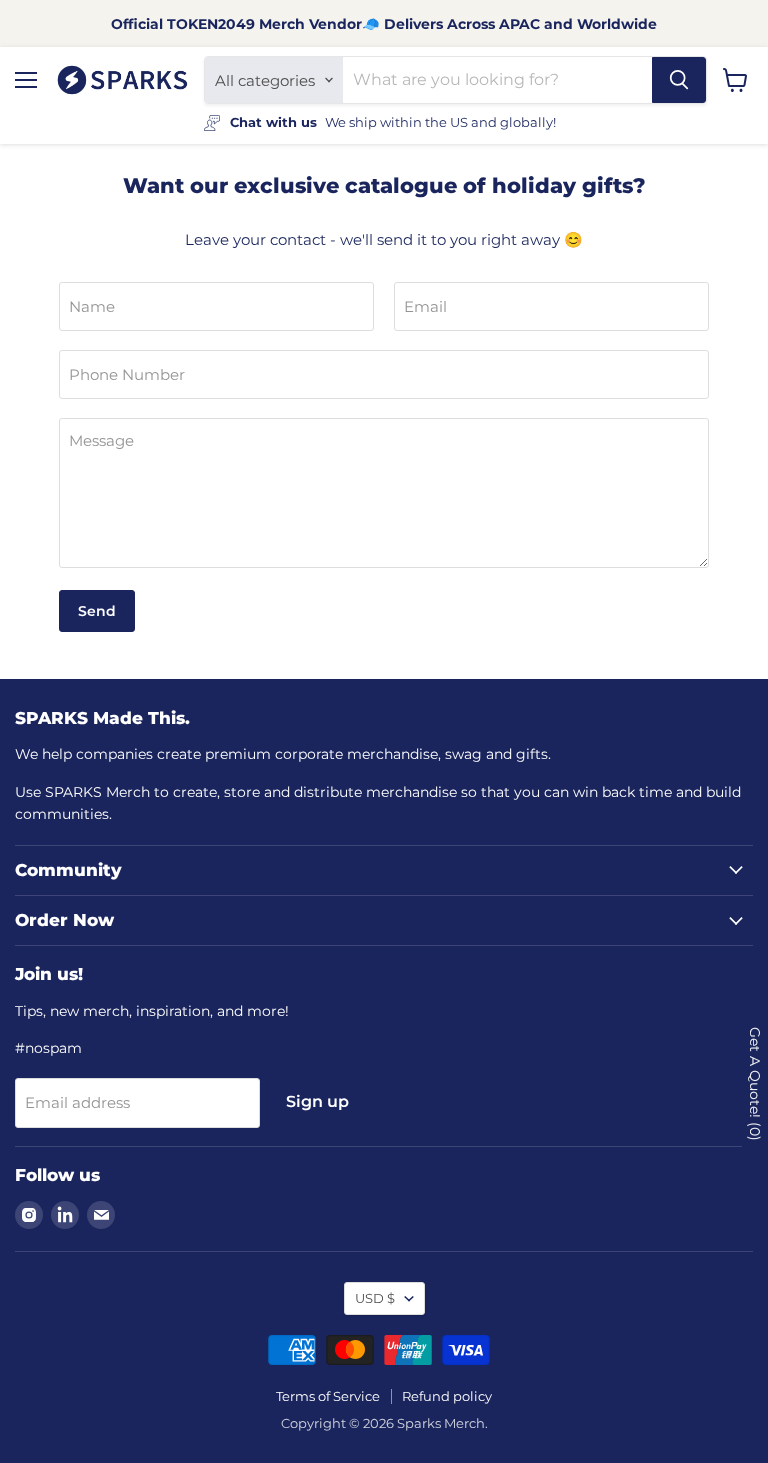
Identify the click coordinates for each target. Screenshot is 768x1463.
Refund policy (447, 1396)
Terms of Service (328, 1396)
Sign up (317, 1101)
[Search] (679, 80)
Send (97, 611)
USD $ (375, 1298)
